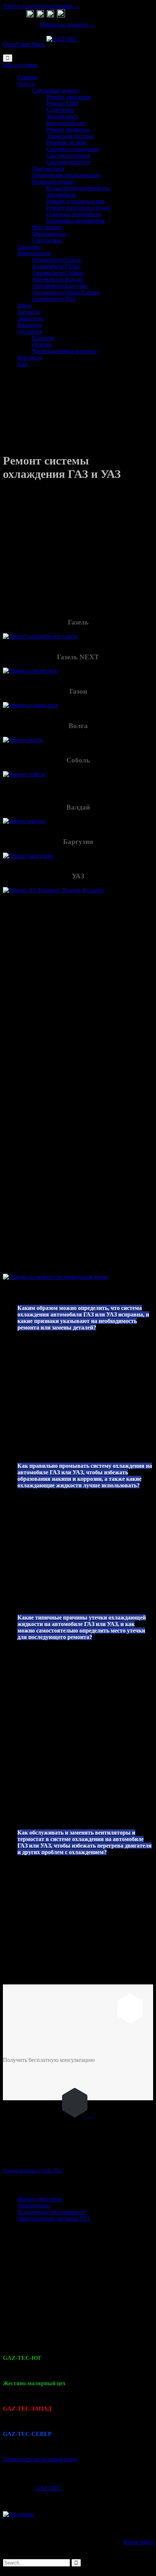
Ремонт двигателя (40, 2199)
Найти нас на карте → (67, 24)
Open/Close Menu (24, 44)
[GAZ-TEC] (63, 44)
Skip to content (20, 65)
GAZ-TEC (48, 2488)
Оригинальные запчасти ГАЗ (53, 2218)
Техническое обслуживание (52, 2212)
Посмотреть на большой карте (40, 2459)
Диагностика (34, 2205)
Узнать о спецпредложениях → (42, 6)
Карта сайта (138, 2542)
